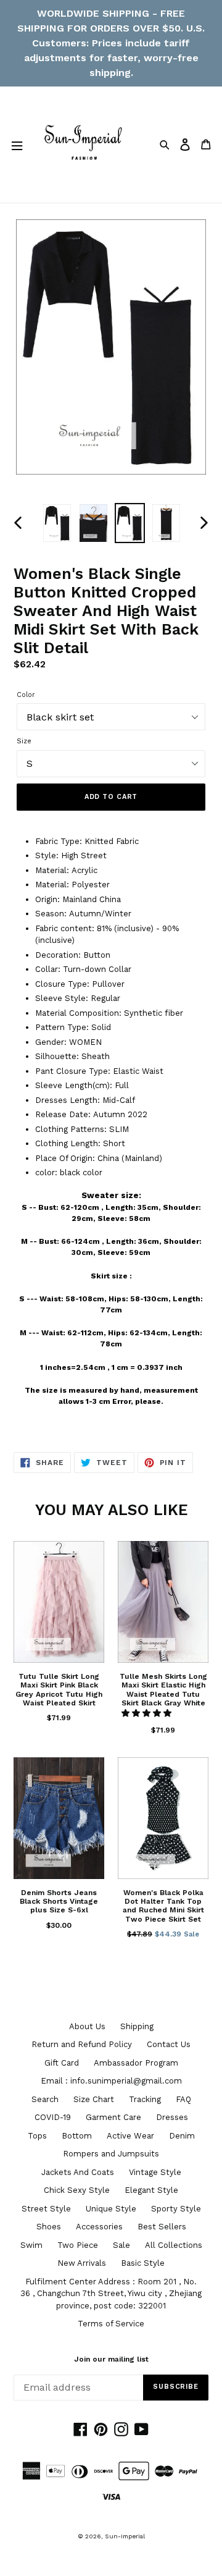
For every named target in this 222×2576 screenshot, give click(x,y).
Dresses (172, 2117)
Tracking (145, 2099)
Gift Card (62, 2063)
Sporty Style (176, 2209)
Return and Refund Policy (82, 2044)
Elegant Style (151, 2190)
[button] (148, 1713)
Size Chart (94, 2099)
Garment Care (113, 2117)
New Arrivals (82, 2263)
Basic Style (143, 2263)
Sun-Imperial (125, 2536)
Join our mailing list (111, 2359)
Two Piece (78, 2245)
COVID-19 (53, 2117)
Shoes (49, 2227)
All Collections (174, 2245)
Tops (37, 2136)
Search (45, 2099)
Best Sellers (162, 2227)
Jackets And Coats (78, 2172)
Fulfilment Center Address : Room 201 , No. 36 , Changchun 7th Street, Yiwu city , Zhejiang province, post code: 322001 (111, 2294)
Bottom (77, 2136)
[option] (57, 523)
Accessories (99, 2227)
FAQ (183, 2099)
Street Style (46, 2209)
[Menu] (17, 145)
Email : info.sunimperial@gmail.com (111, 2081)
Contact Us (169, 2044)
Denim (182, 2136)
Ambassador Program (136, 2063)
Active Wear (130, 2136)
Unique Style (111, 2209)
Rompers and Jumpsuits (111, 2154)
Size (24, 741)
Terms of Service (111, 2324)
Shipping (137, 2026)
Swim (31, 2245)
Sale (121, 2245)
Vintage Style (155, 2172)
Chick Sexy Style (77, 2190)
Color (26, 695)
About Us (87, 2026)
